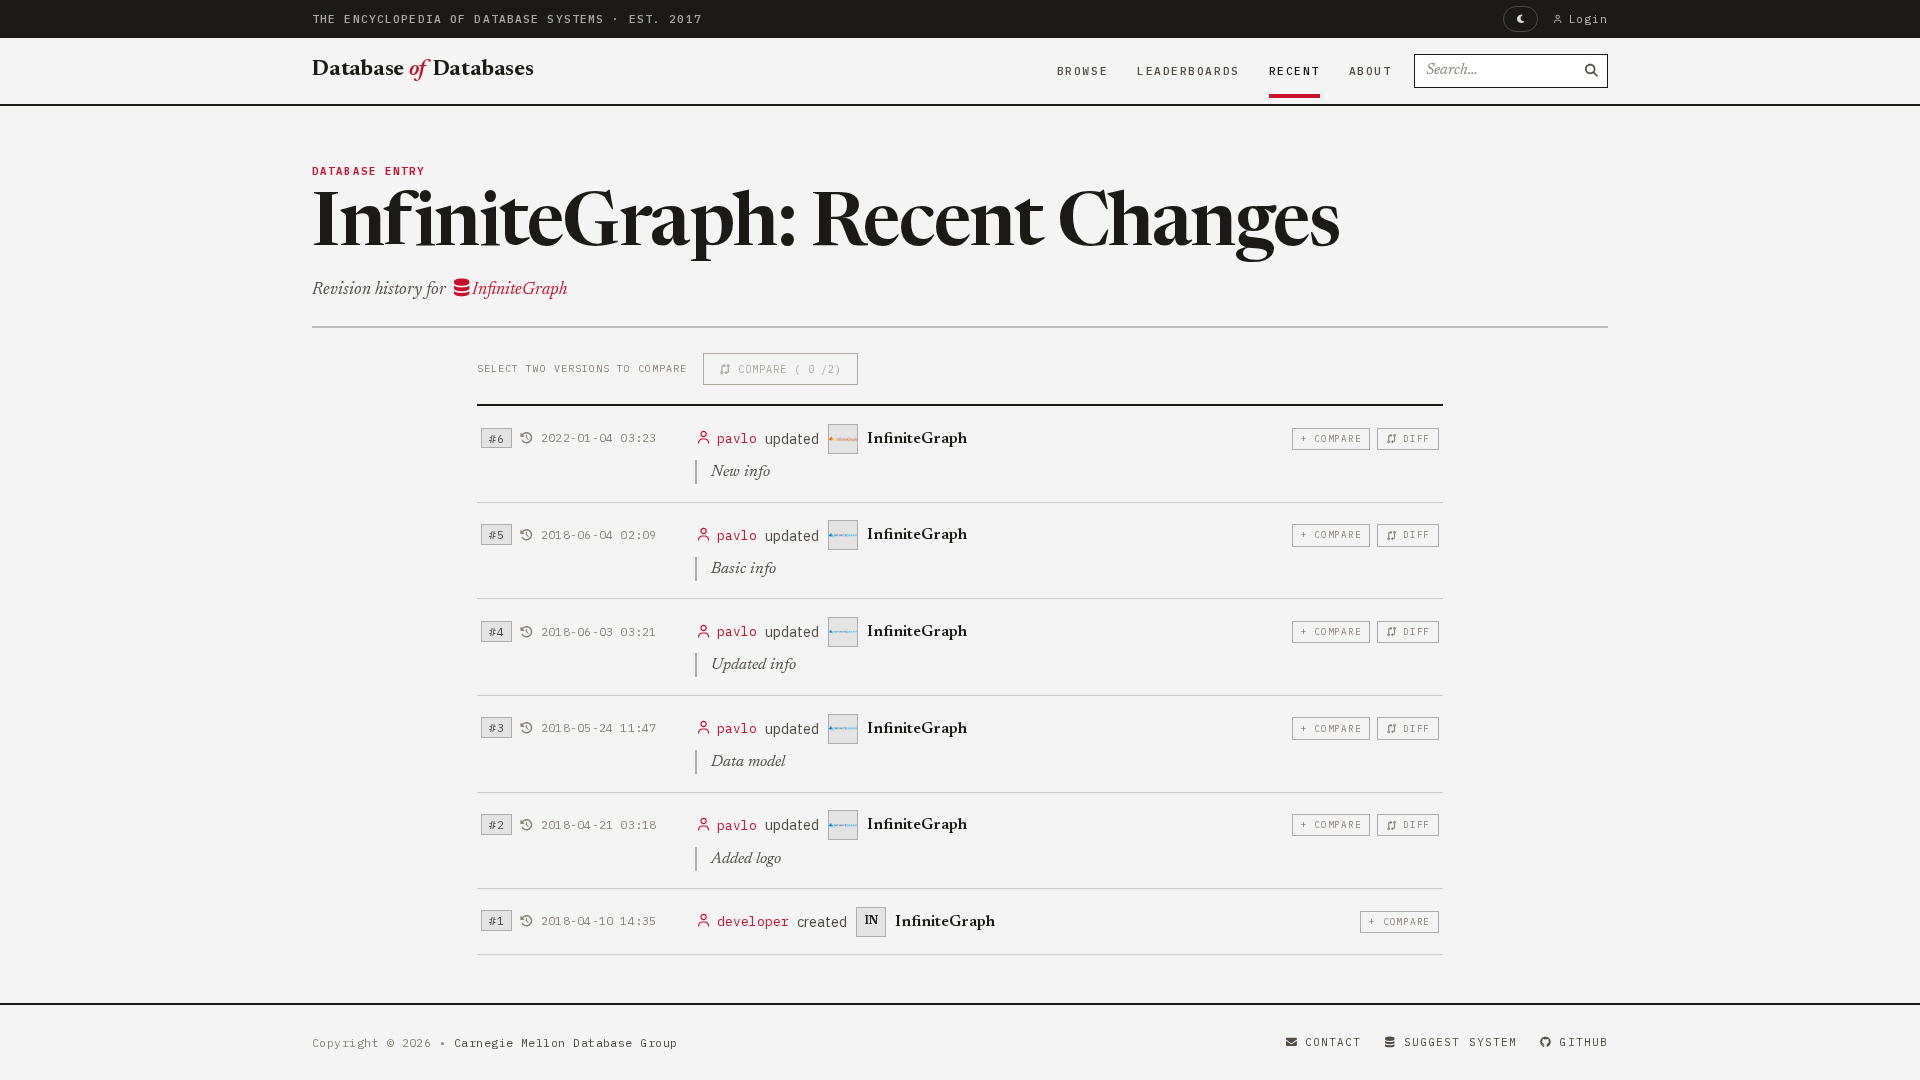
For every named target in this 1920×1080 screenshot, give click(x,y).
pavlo (737, 438)
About (1370, 71)
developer (753, 921)
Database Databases (423, 70)
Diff (1416, 438)
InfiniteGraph (519, 290)
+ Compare (1331, 438)
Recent (1294, 71)
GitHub (1583, 1042)
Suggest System (1460, 1042)
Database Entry (369, 171)
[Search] (1591, 71)
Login (1588, 19)
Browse (1082, 71)
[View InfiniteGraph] (843, 439)
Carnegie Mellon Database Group (566, 1042)
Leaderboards (1188, 71)
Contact (1333, 1042)
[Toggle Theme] (1520, 19)
